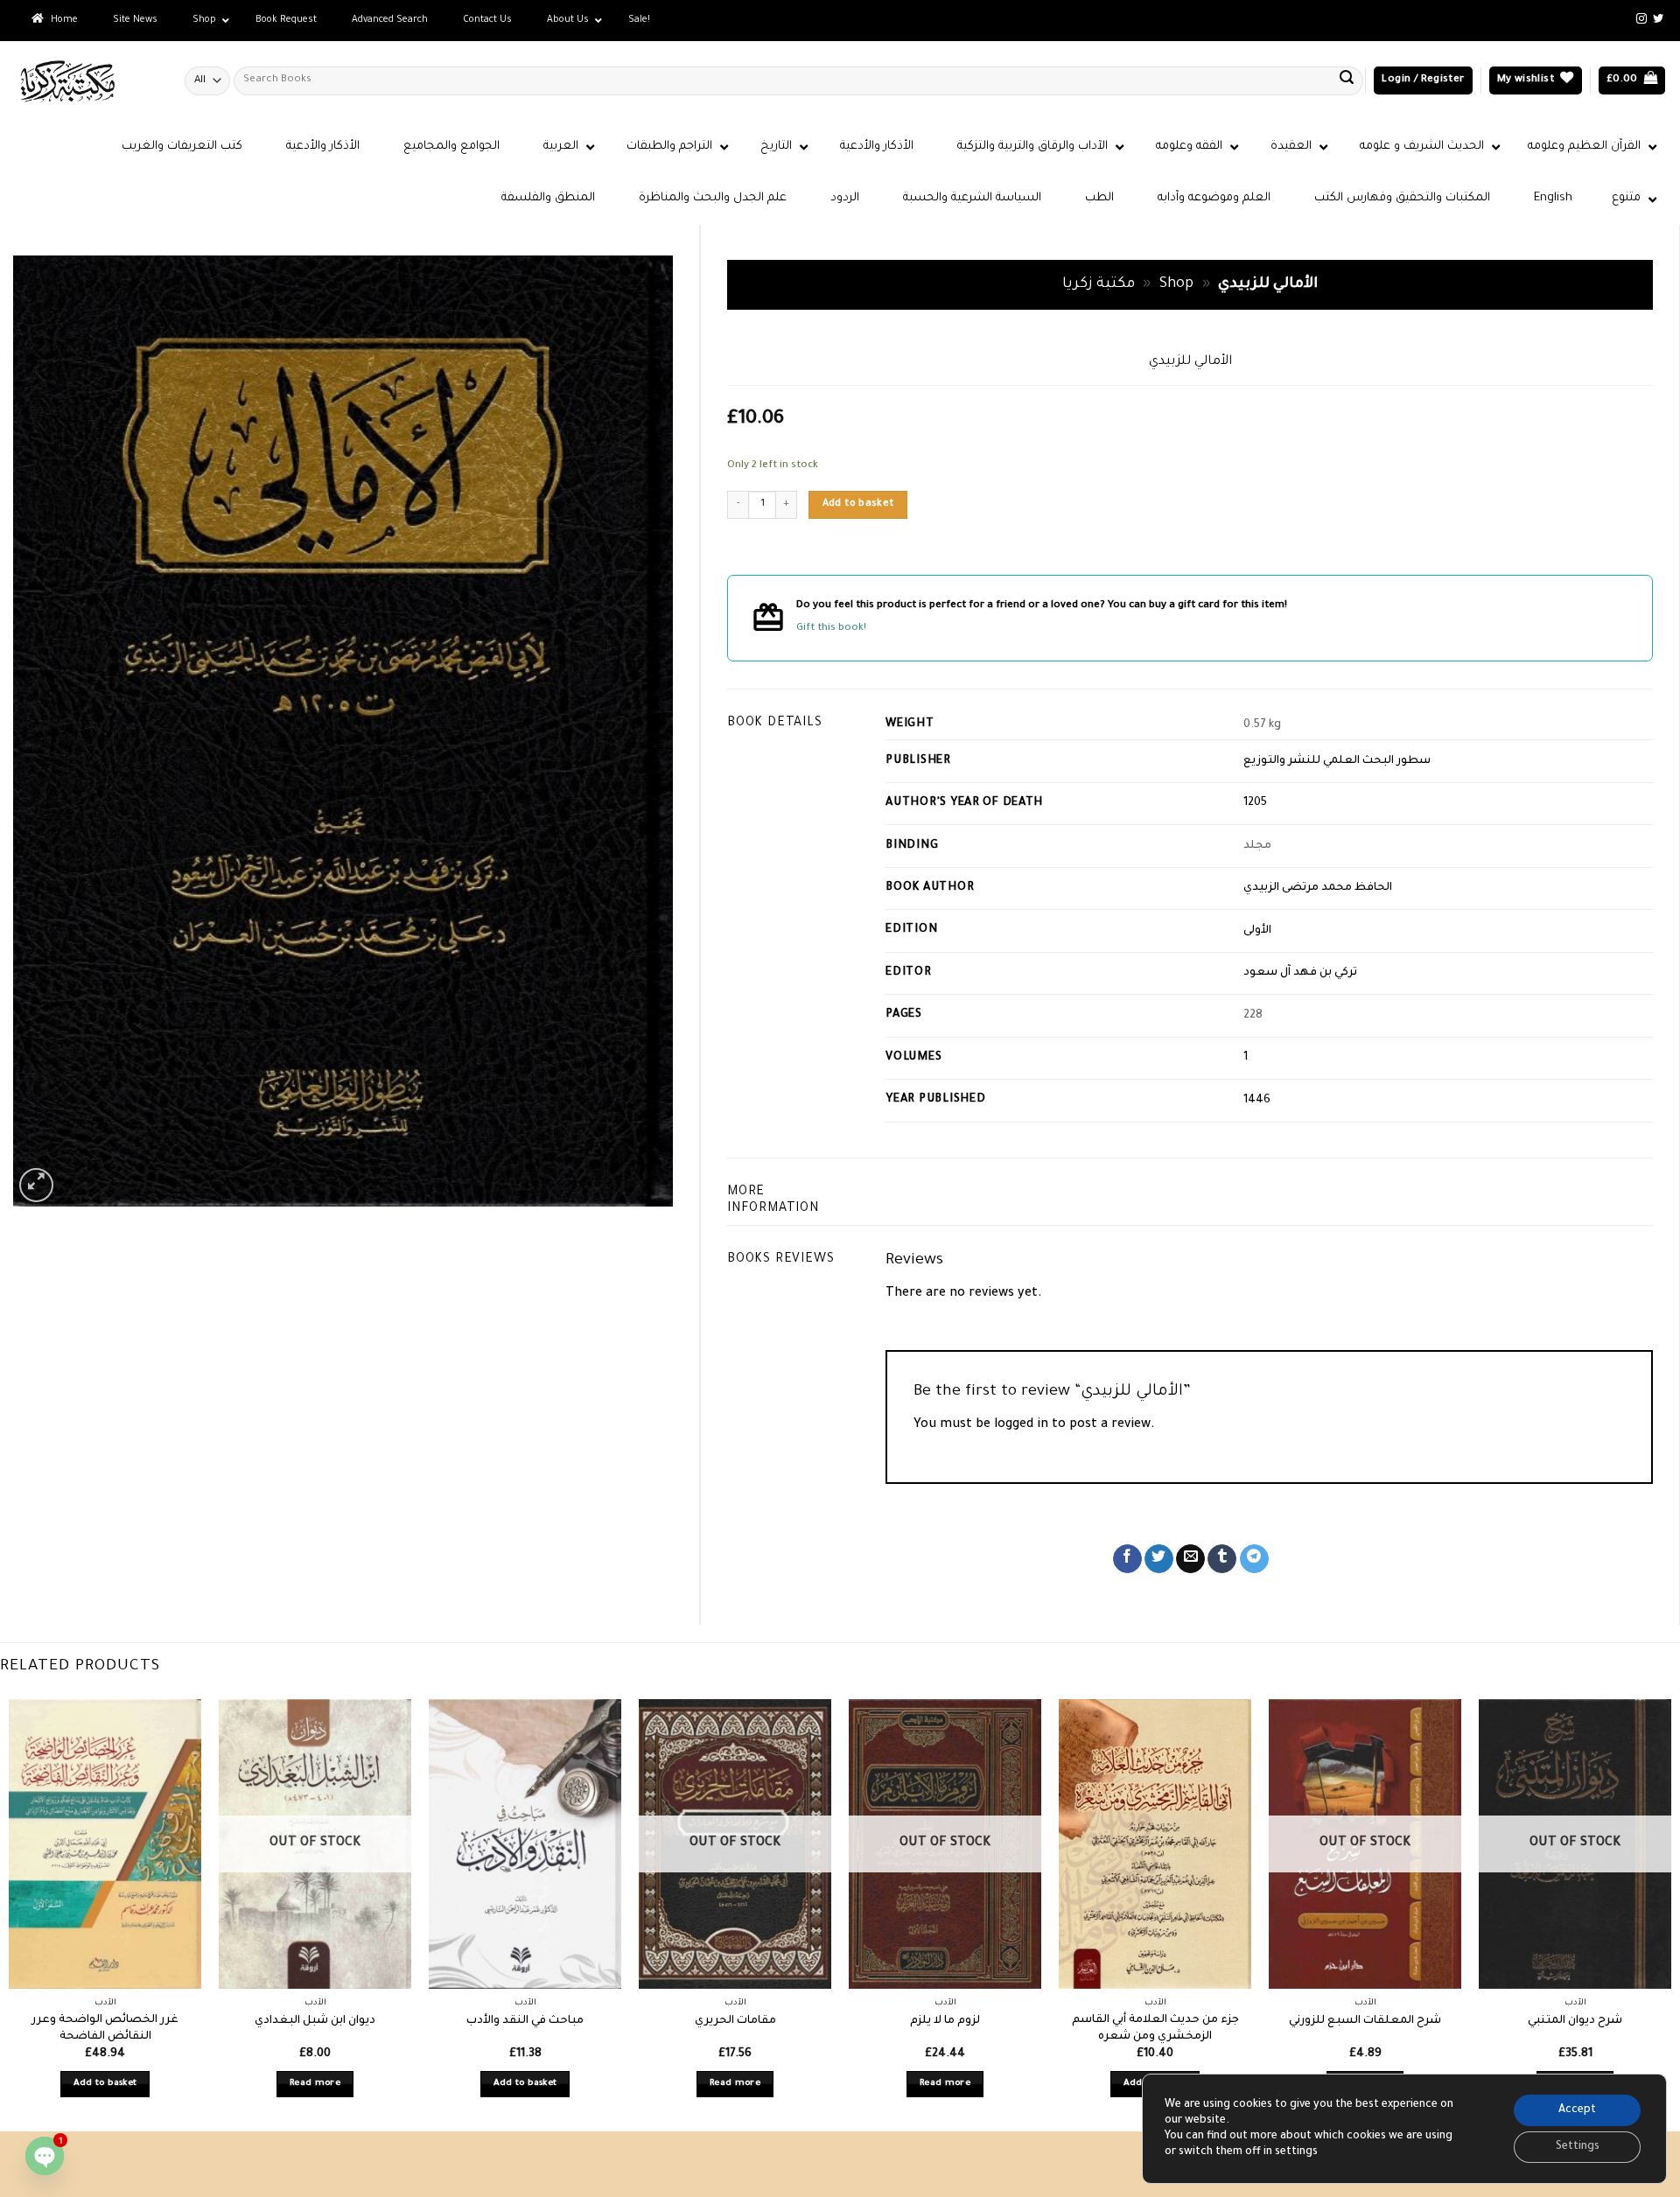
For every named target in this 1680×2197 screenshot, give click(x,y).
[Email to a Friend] (1190, 1559)
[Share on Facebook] (1127, 1559)
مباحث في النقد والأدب (525, 2021)
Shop (1176, 285)
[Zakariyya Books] (86, 81)
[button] (1423, 81)
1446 (1257, 1101)
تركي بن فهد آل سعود (1300, 973)
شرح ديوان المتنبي (1575, 2021)
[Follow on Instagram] (1641, 19)
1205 (1255, 803)
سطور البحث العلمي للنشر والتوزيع (1337, 761)
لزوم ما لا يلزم (945, 2021)
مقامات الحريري (735, 2021)
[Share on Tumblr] (1222, 1559)
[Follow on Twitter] (1658, 19)
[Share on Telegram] (1254, 1559)
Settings (1578, 2147)
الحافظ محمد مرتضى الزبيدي (1318, 888)
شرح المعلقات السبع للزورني (1365, 2021)
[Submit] (1347, 80)
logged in (1021, 1425)
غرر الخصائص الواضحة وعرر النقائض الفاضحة (105, 2029)
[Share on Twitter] (1159, 1559)
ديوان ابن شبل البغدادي (315, 2021)
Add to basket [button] (105, 2084)
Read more (315, 2084)
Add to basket (858, 504)
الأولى (1257, 931)
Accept (1577, 2110)
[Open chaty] (45, 2156)
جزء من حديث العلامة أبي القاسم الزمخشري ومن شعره (1155, 2029)
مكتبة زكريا (1099, 285)
